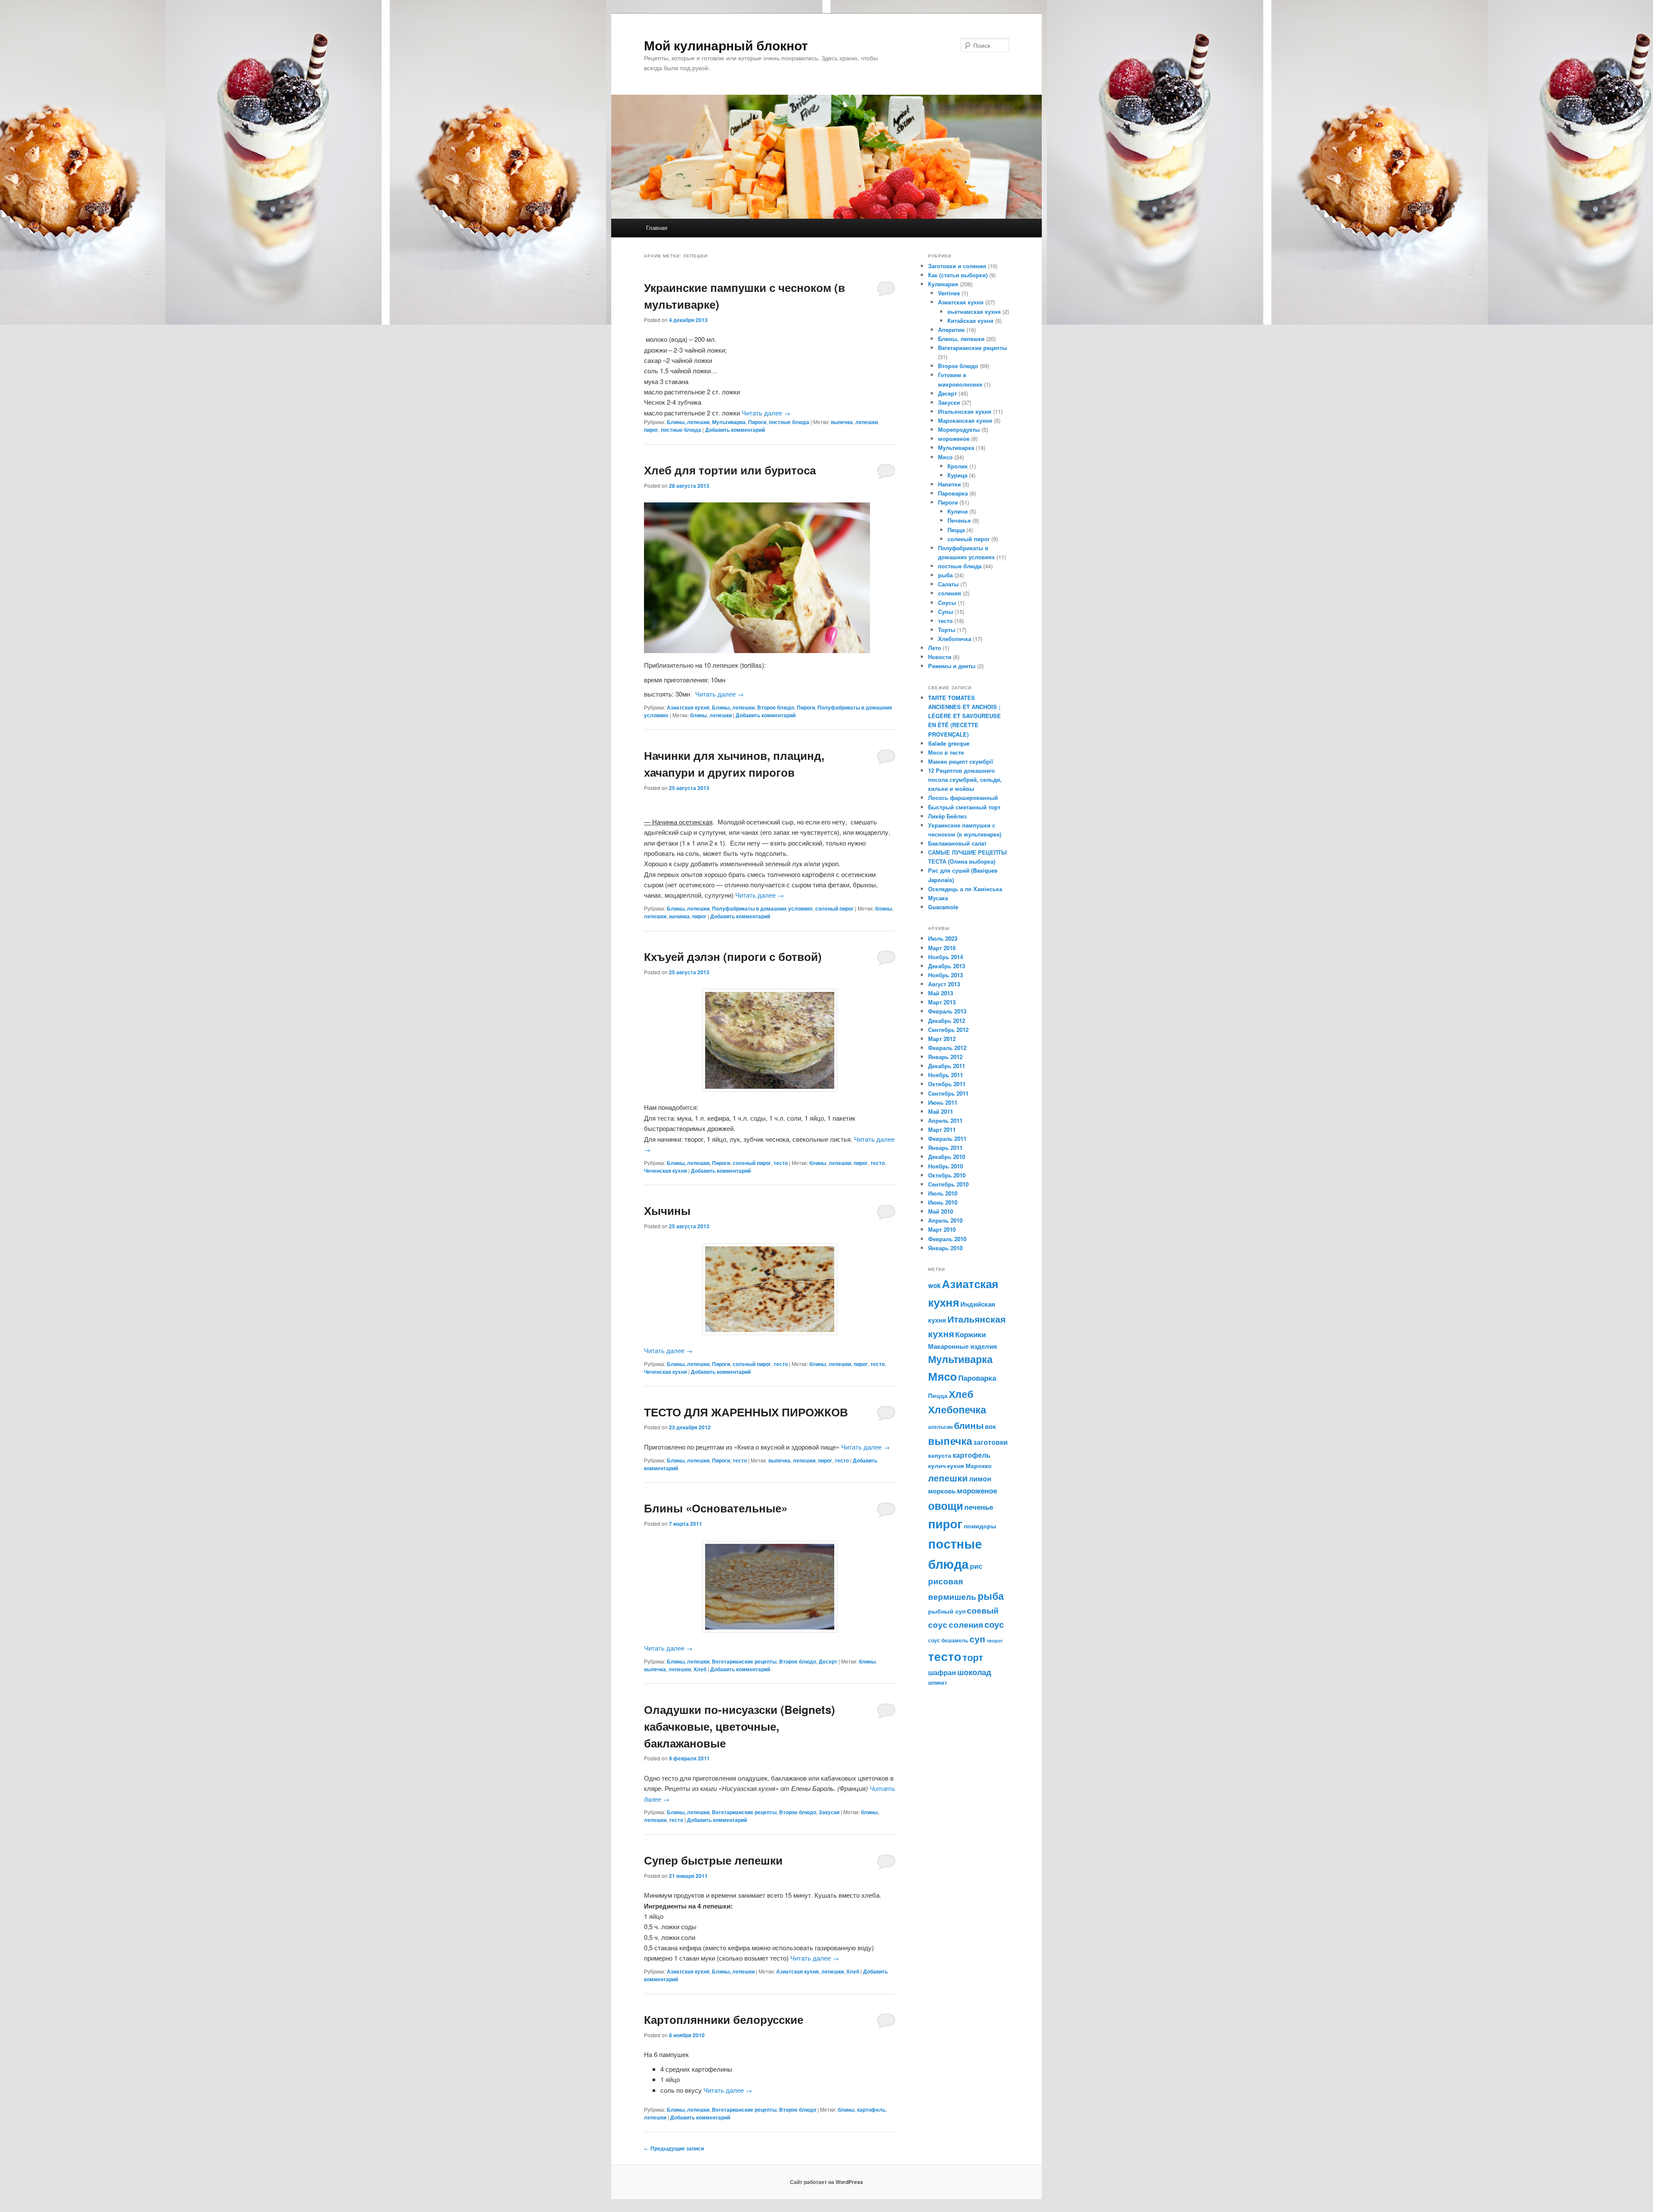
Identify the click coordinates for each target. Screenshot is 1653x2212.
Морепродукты (959, 429)
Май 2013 (941, 993)
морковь (942, 1491)
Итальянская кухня (965, 411)
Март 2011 (942, 1129)
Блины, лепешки (688, 422)
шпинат (938, 1682)
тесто (781, 1163)
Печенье (959, 520)
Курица (957, 475)
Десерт (828, 1661)
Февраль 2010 (947, 1239)
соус (994, 1624)
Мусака (938, 898)
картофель (871, 2110)
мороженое (954, 438)
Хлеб (700, 1669)
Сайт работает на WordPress (826, 2182)
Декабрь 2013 (947, 966)
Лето (935, 648)
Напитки (949, 484)
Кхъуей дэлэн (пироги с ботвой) (733, 956)
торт (973, 1657)
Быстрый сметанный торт (964, 807)
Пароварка (953, 493)
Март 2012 (942, 1039)
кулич (937, 1465)
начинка (679, 916)
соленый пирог (834, 908)
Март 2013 (942, 1002)
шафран (942, 1672)
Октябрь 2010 (947, 1175)
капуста (940, 1455)
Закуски (829, 1812)
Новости (940, 657)
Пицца (956, 530)
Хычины (667, 1210)
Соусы (947, 603)
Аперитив (951, 330)
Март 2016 (942, 948)
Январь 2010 (945, 1248)
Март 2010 (942, 1229)
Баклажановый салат (957, 843)
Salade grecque (950, 743)
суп (977, 1639)
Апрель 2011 (945, 1120)
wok (934, 1286)
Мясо (945, 457)
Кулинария (943, 284)
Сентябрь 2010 (948, 1184)
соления (950, 593)
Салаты (948, 584)
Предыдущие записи (674, 2148)
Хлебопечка (955, 639)
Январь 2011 (945, 1148)
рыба (945, 575)
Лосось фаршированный (963, 798)
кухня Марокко (969, 1465)
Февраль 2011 (947, 1139)
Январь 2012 (945, 1057)
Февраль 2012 (947, 1048)
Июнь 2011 (943, 1102)
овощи (946, 1506)
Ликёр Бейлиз (947, 816)
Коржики (970, 1334)
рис (976, 1566)
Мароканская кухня (965, 420)
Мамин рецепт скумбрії (961, 761)
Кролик (958, 466)
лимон (980, 1479)
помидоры (980, 1526)
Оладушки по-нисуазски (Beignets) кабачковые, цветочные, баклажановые (740, 1726)
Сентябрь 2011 (948, 1093)
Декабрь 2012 (947, 1021)
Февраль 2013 (947, 1011)
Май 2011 (941, 1111)
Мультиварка (729, 422)
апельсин (940, 1427)
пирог (651, 430)
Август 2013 (944, 984)
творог (995, 1640)
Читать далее (766, 413)
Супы (946, 612)
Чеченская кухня (666, 1171)
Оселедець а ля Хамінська (965, 889)
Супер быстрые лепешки (713, 1860)
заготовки (991, 1442)
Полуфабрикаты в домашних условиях (762, 908)
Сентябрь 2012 (948, 1030)
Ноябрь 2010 (946, 1166)
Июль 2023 (943, 938)
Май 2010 (941, 1211)
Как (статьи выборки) (958, 275)
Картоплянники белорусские (724, 2019)
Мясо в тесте (946, 752)
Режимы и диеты (952, 666)
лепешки (867, 422)
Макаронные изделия (963, 1346)
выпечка (842, 422)
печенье (979, 1507)
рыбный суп (947, 1611)
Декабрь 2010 (947, 1157)
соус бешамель (948, 1640)
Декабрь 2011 (947, 1066)
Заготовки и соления (957, 266)
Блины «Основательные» (716, 1508)
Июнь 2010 (943, 1202)
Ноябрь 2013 (946, 975)
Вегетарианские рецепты (744, 1661)
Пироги (757, 422)
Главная (657, 228)
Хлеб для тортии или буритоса (730, 470)
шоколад (974, 1672)
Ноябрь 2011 (946, 1075)
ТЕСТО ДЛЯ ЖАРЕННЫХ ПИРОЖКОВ (746, 1412)
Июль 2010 (943, 1193)
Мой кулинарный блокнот (726, 45)
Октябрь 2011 (947, 1084)
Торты (947, 630)
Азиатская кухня (688, 707)
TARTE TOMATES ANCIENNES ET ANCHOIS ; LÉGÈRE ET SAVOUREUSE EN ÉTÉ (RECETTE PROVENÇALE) (964, 716)
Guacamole (943, 907)
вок (991, 1426)
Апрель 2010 (945, 1220)
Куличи (958, 511)
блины (698, 715)
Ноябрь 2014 (946, 957)
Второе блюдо (776, 707)
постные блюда (789, 422)
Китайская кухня (970, 321)
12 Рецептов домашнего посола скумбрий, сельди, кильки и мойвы (965, 779)
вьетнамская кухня (974, 311)
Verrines (949, 293)
